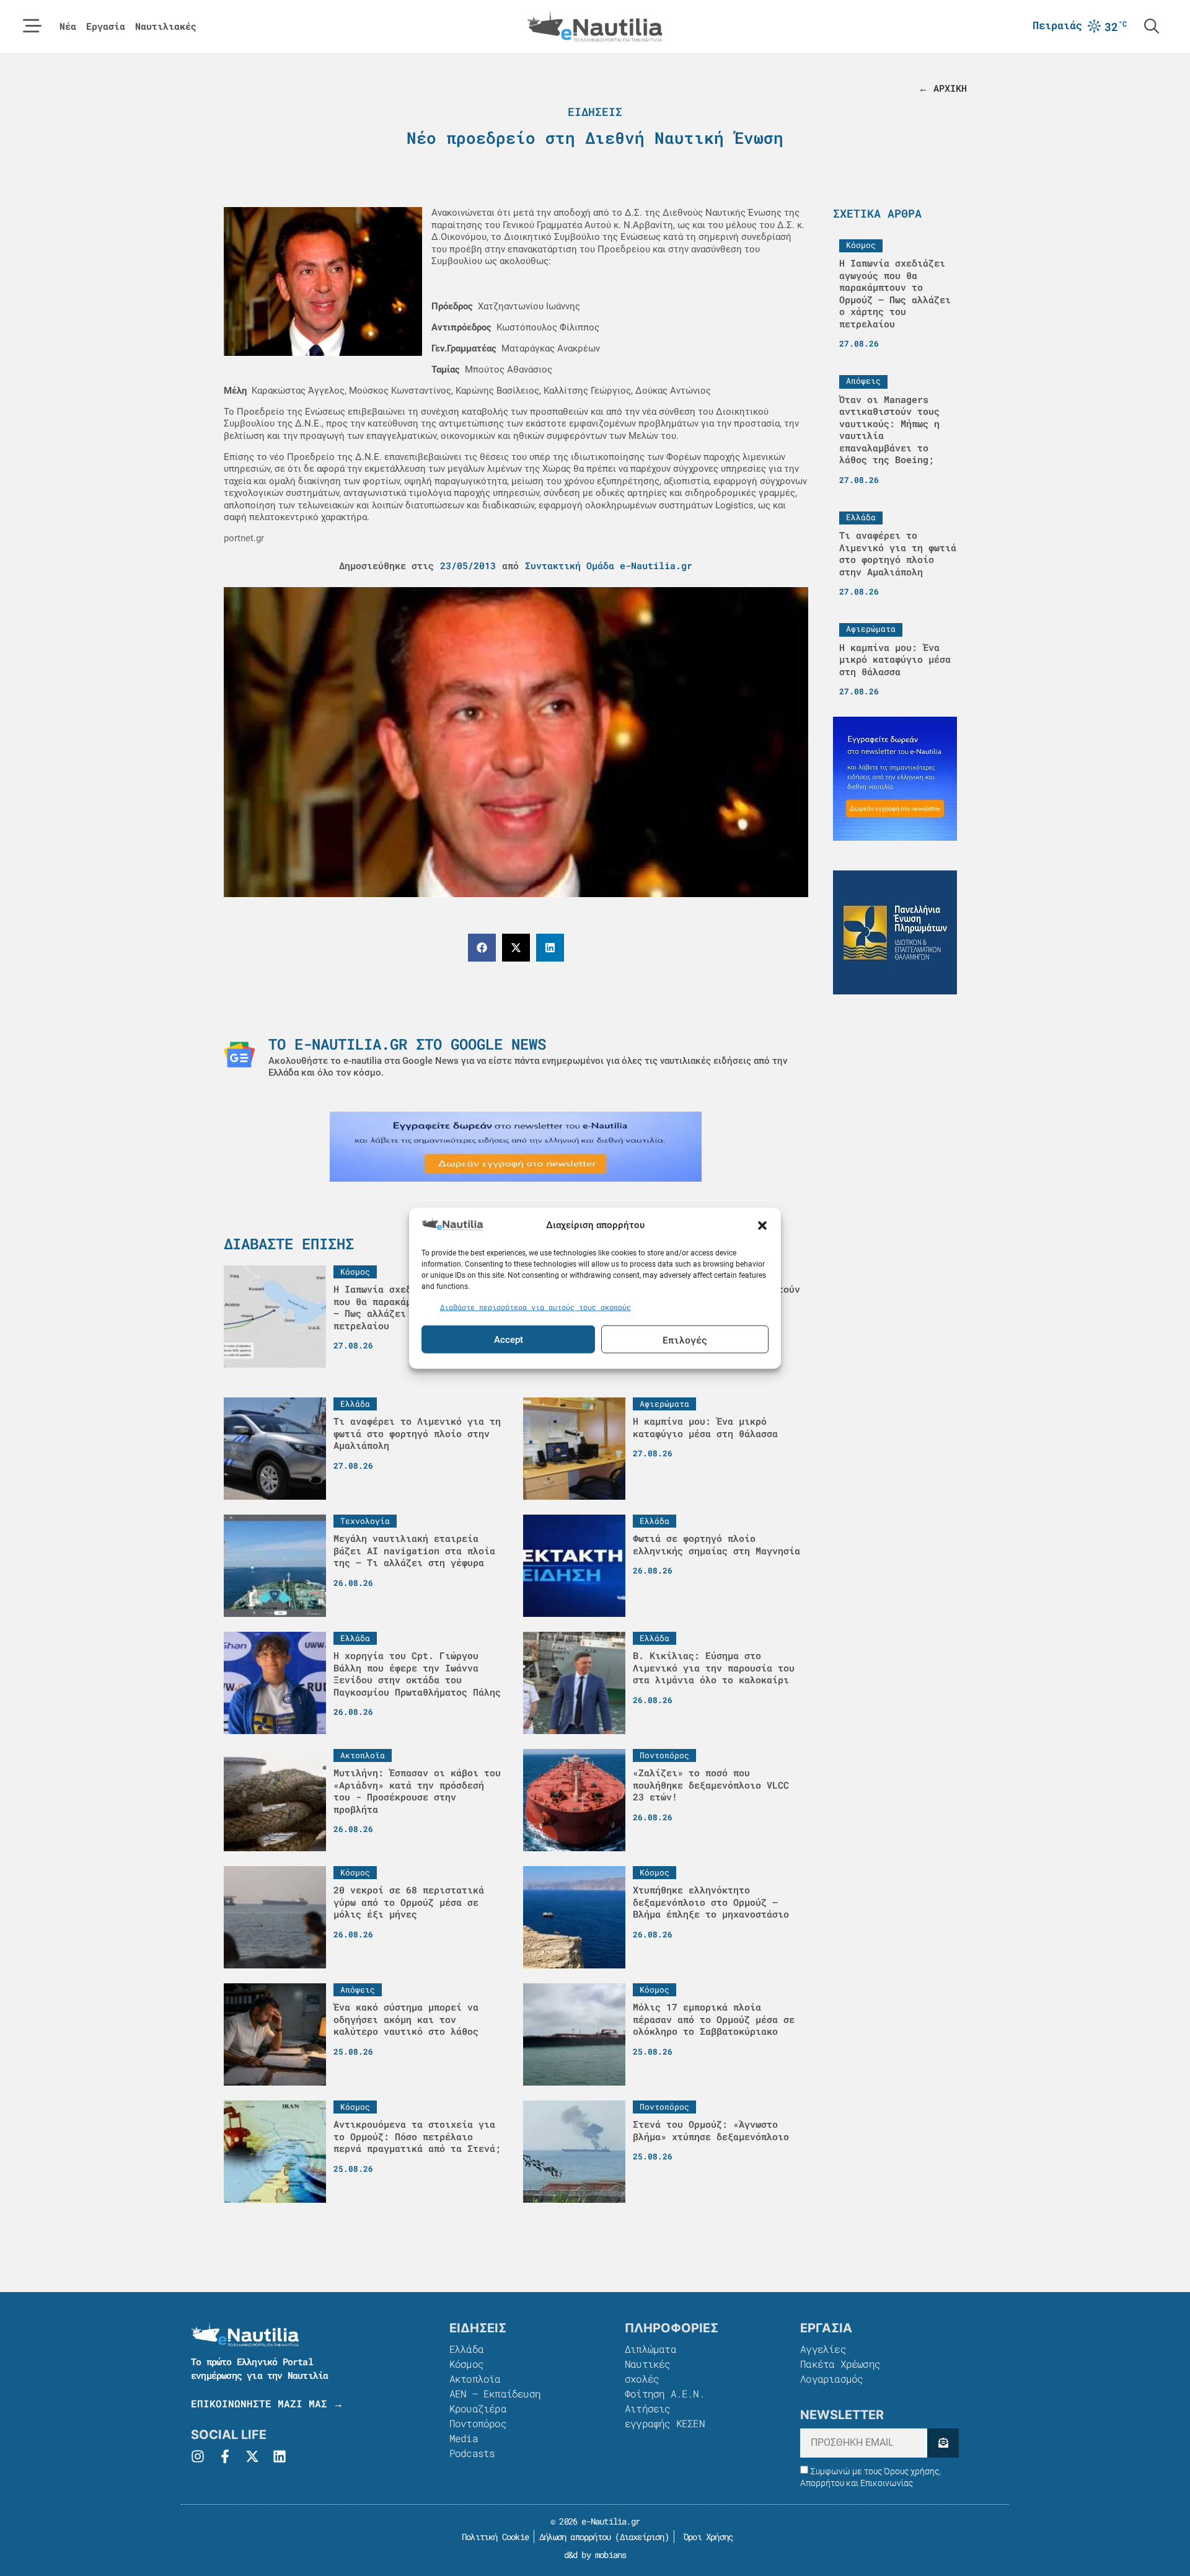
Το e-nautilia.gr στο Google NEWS (407, 1044)
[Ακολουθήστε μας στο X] (252, 2456)
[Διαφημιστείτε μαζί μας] (516, 1147)
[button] (762, 1226)
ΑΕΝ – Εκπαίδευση (495, 2393)
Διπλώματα (650, 2349)
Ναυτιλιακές (166, 26)
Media (464, 2438)
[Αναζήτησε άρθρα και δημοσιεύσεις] (1152, 26)
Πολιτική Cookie (493, 2537)
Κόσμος (466, 2364)
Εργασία (106, 26)
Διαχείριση (642, 2537)
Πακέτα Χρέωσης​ (840, 2364)
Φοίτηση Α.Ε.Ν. (665, 2393)
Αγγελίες (823, 2349)
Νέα (68, 26)
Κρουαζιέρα (478, 2408)
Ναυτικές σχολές (648, 2371)
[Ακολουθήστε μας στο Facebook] (225, 2456)
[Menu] (32, 26)
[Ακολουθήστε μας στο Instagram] (198, 2456)
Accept (509, 1339)
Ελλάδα (466, 2349)
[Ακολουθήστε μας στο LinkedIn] (280, 2456)
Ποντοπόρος (478, 2423)
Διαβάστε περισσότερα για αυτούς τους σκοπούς (535, 1306)
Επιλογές (685, 1339)
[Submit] (943, 2443)
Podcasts (472, 2453)
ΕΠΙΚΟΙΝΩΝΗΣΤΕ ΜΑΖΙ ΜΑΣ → (267, 2403)
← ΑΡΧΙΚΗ (943, 88)
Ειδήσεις (595, 112)
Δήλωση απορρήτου (575, 2537)
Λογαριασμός (831, 2379)
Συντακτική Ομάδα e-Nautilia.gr (609, 565)
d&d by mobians (595, 2555)
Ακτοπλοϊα (475, 2379)
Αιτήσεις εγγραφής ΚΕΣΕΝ (665, 2416)
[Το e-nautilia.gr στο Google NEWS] (239, 1055)
